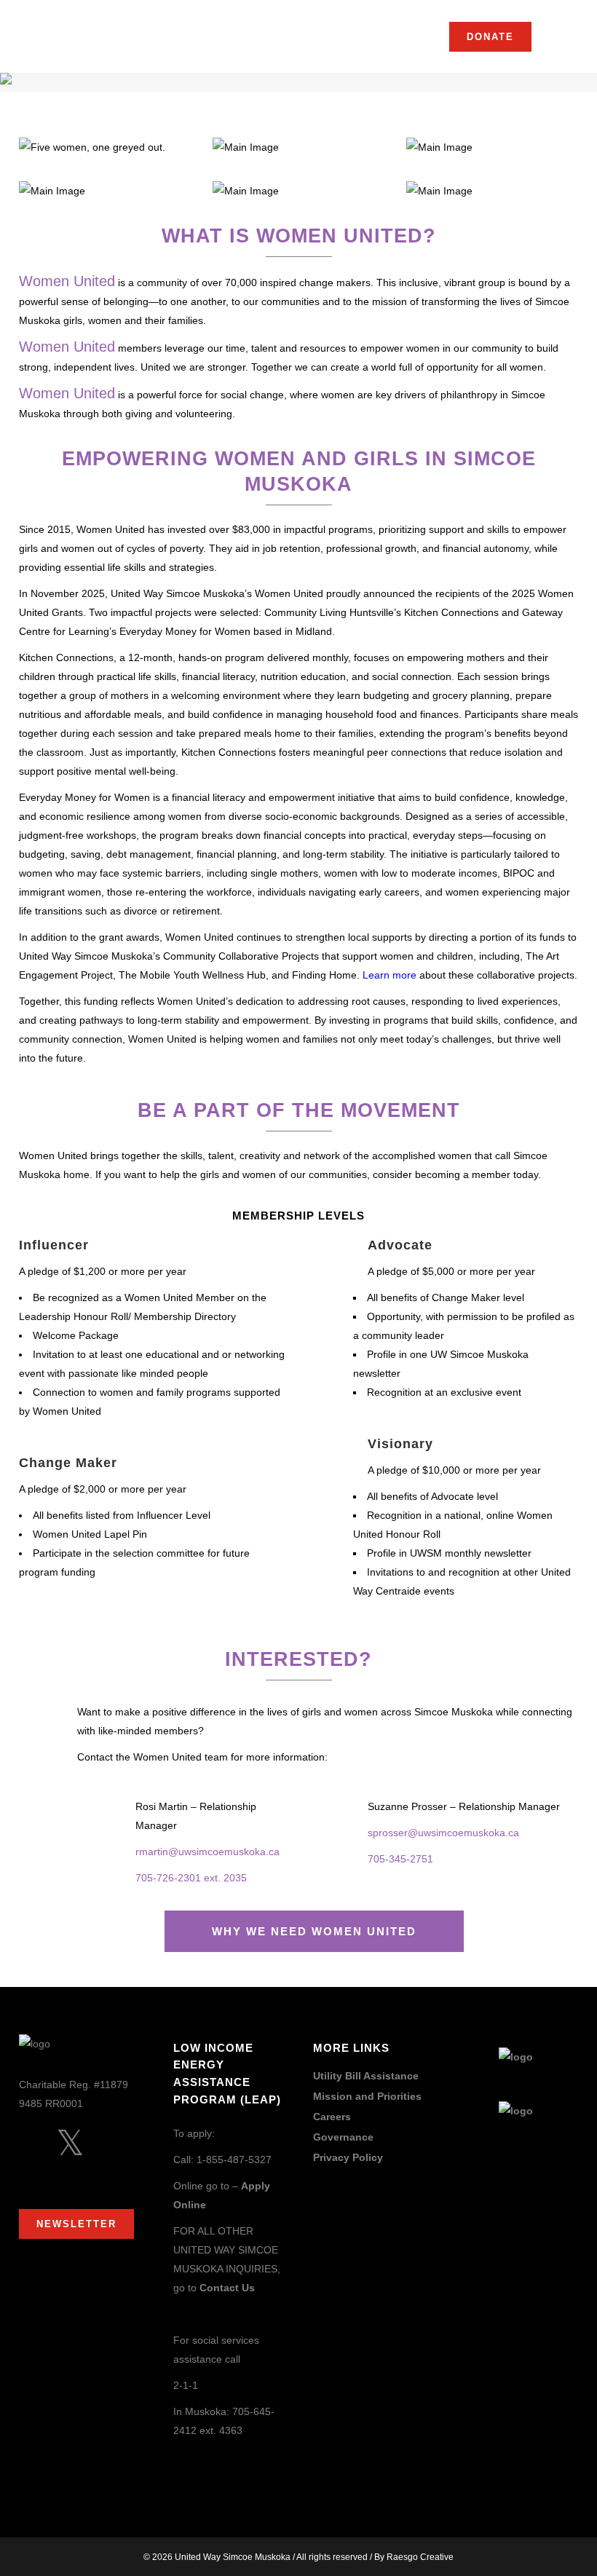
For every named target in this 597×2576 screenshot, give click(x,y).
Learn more (390, 975)
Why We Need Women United (314, 1931)
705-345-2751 (400, 1859)
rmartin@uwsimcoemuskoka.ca (207, 1852)
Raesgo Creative (420, 2557)
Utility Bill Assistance (366, 2076)
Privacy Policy (348, 2158)
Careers (332, 2117)
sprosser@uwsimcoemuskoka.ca (443, 1833)
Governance (343, 2137)
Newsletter (76, 2224)
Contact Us (227, 2288)
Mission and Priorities (367, 2097)
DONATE (490, 37)
